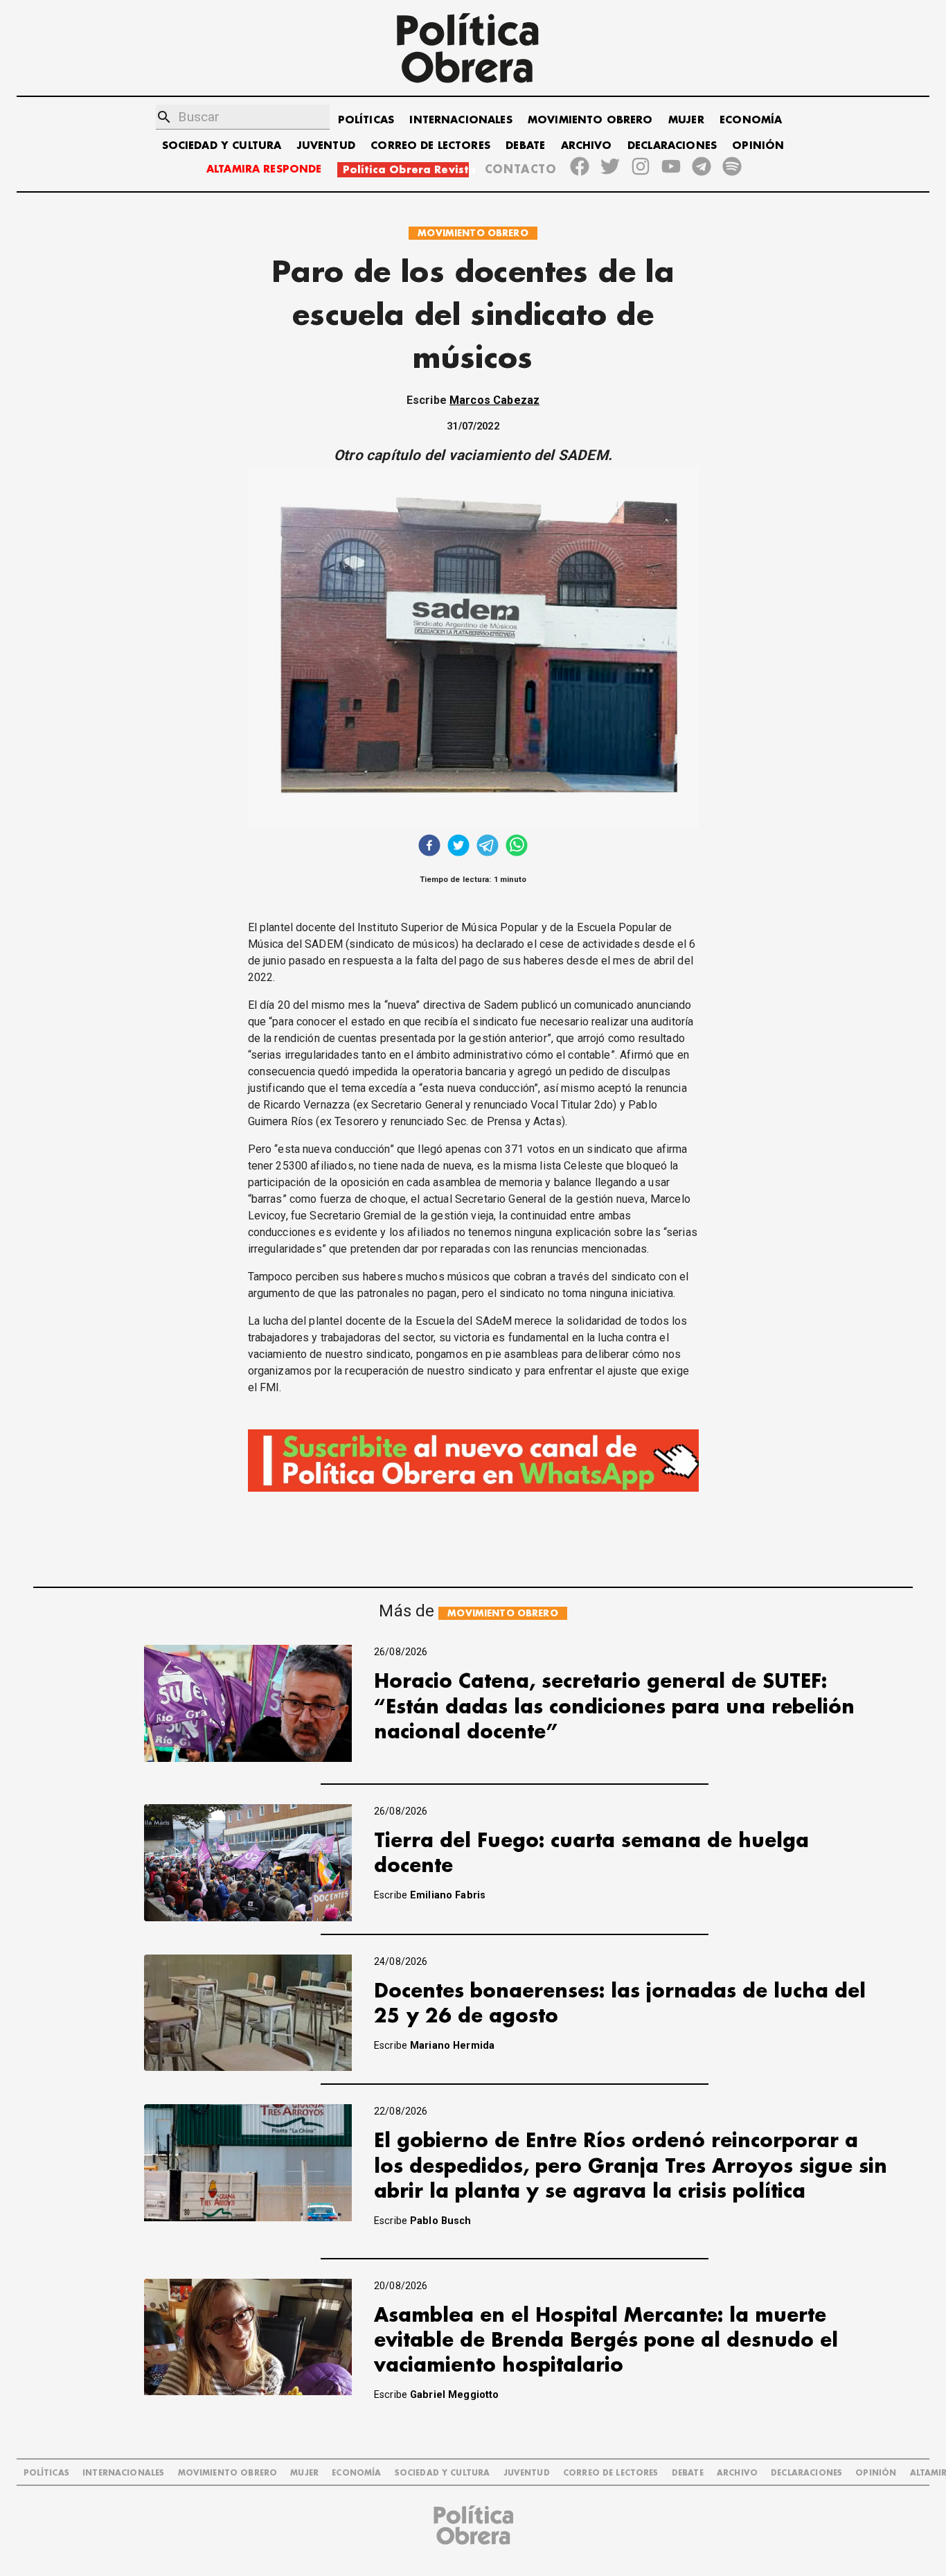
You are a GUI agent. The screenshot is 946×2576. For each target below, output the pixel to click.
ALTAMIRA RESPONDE (264, 169)
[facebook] (429, 847)
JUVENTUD (326, 146)
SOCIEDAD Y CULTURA (222, 146)
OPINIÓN (758, 146)
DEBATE (525, 146)
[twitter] (458, 847)
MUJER (686, 120)
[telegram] (488, 847)
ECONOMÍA (751, 120)
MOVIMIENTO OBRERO (590, 120)
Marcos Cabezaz (494, 400)
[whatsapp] (517, 847)
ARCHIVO (587, 146)
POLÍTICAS (366, 120)
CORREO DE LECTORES (430, 146)
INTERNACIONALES (461, 120)
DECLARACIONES (672, 146)
